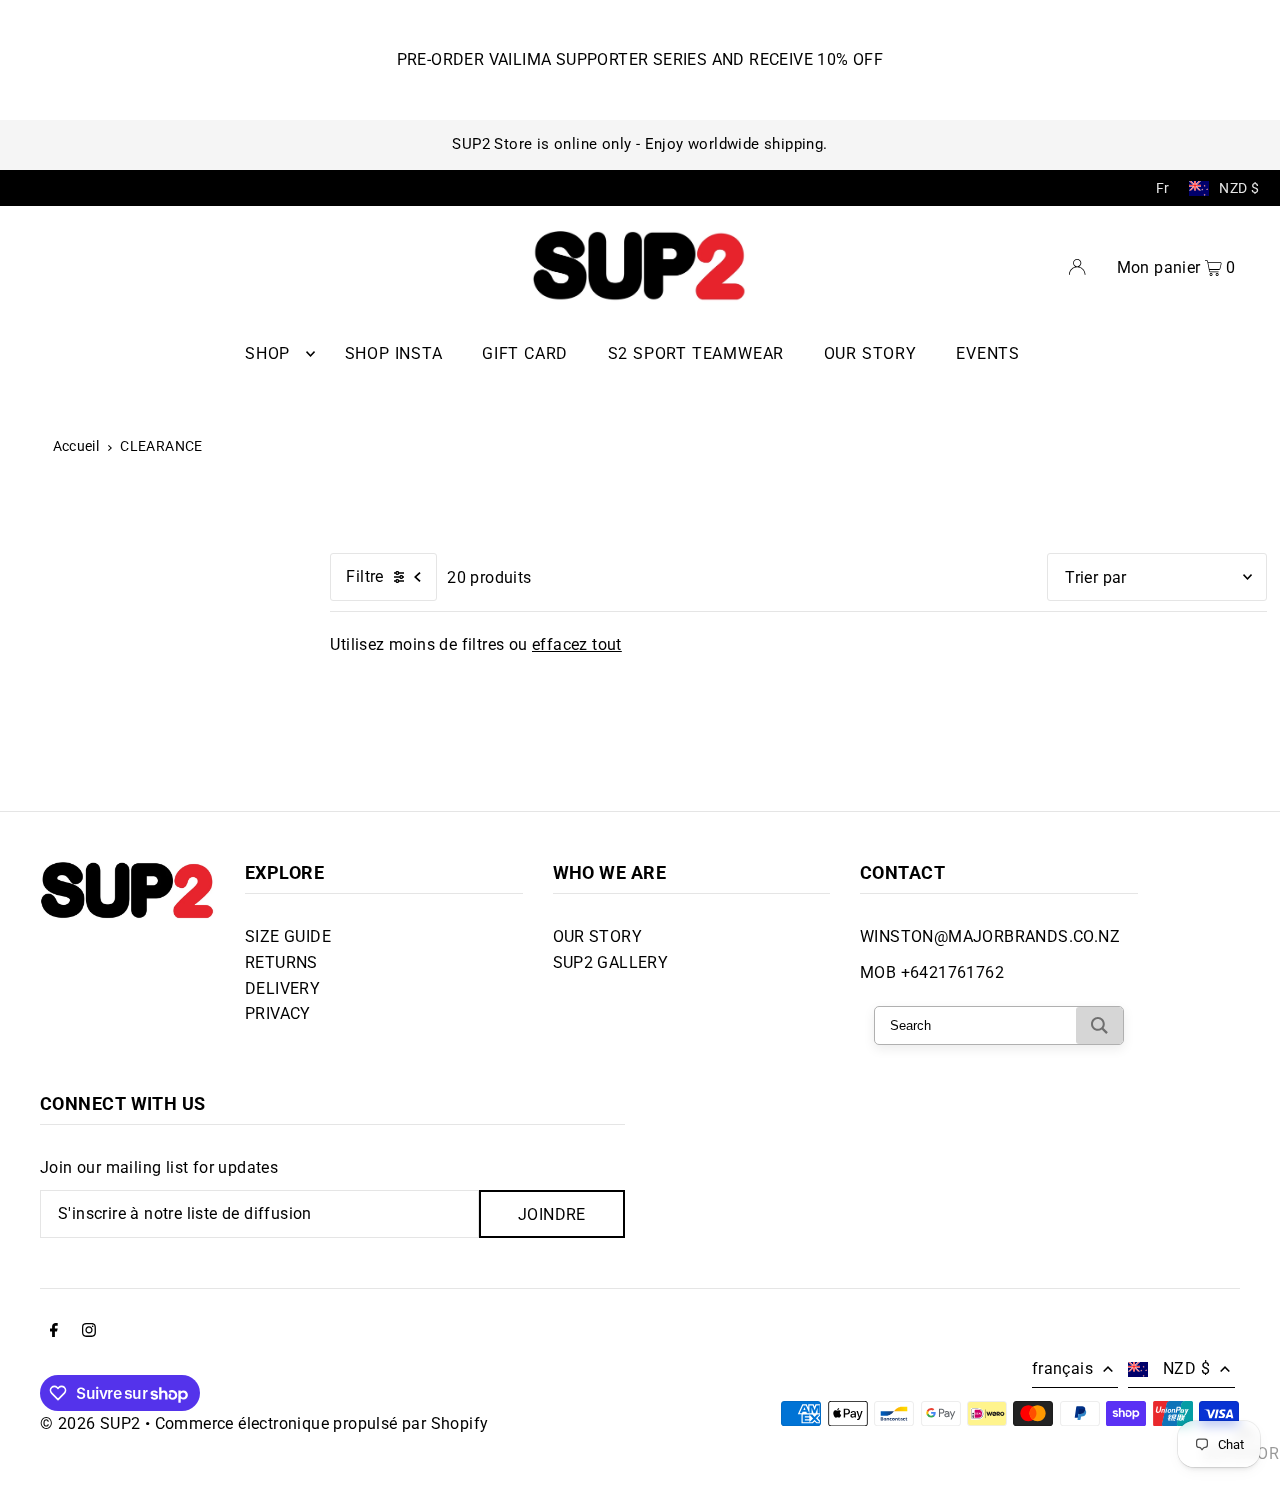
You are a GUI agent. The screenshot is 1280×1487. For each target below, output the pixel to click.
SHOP (267, 353)
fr (1163, 188)
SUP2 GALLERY (611, 962)
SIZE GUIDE (288, 936)
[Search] (1099, 1025)
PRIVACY (278, 1013)
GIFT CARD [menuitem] (525, 353)
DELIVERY (282, 988)
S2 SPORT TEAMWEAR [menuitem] (696, 353)
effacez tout (577, 644)
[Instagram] (89, 1332)
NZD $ (1239, 188)
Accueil (76, 446)
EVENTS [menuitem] (988, 353)
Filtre (364, 576)
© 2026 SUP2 (90, 1423)
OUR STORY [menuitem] (870, 353)
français (1062, 1368)
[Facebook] (54, 1332)
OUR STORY (598, 936)
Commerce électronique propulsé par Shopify (322, 1423)
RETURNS (281, 962)
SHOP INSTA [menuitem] (394, 353)
